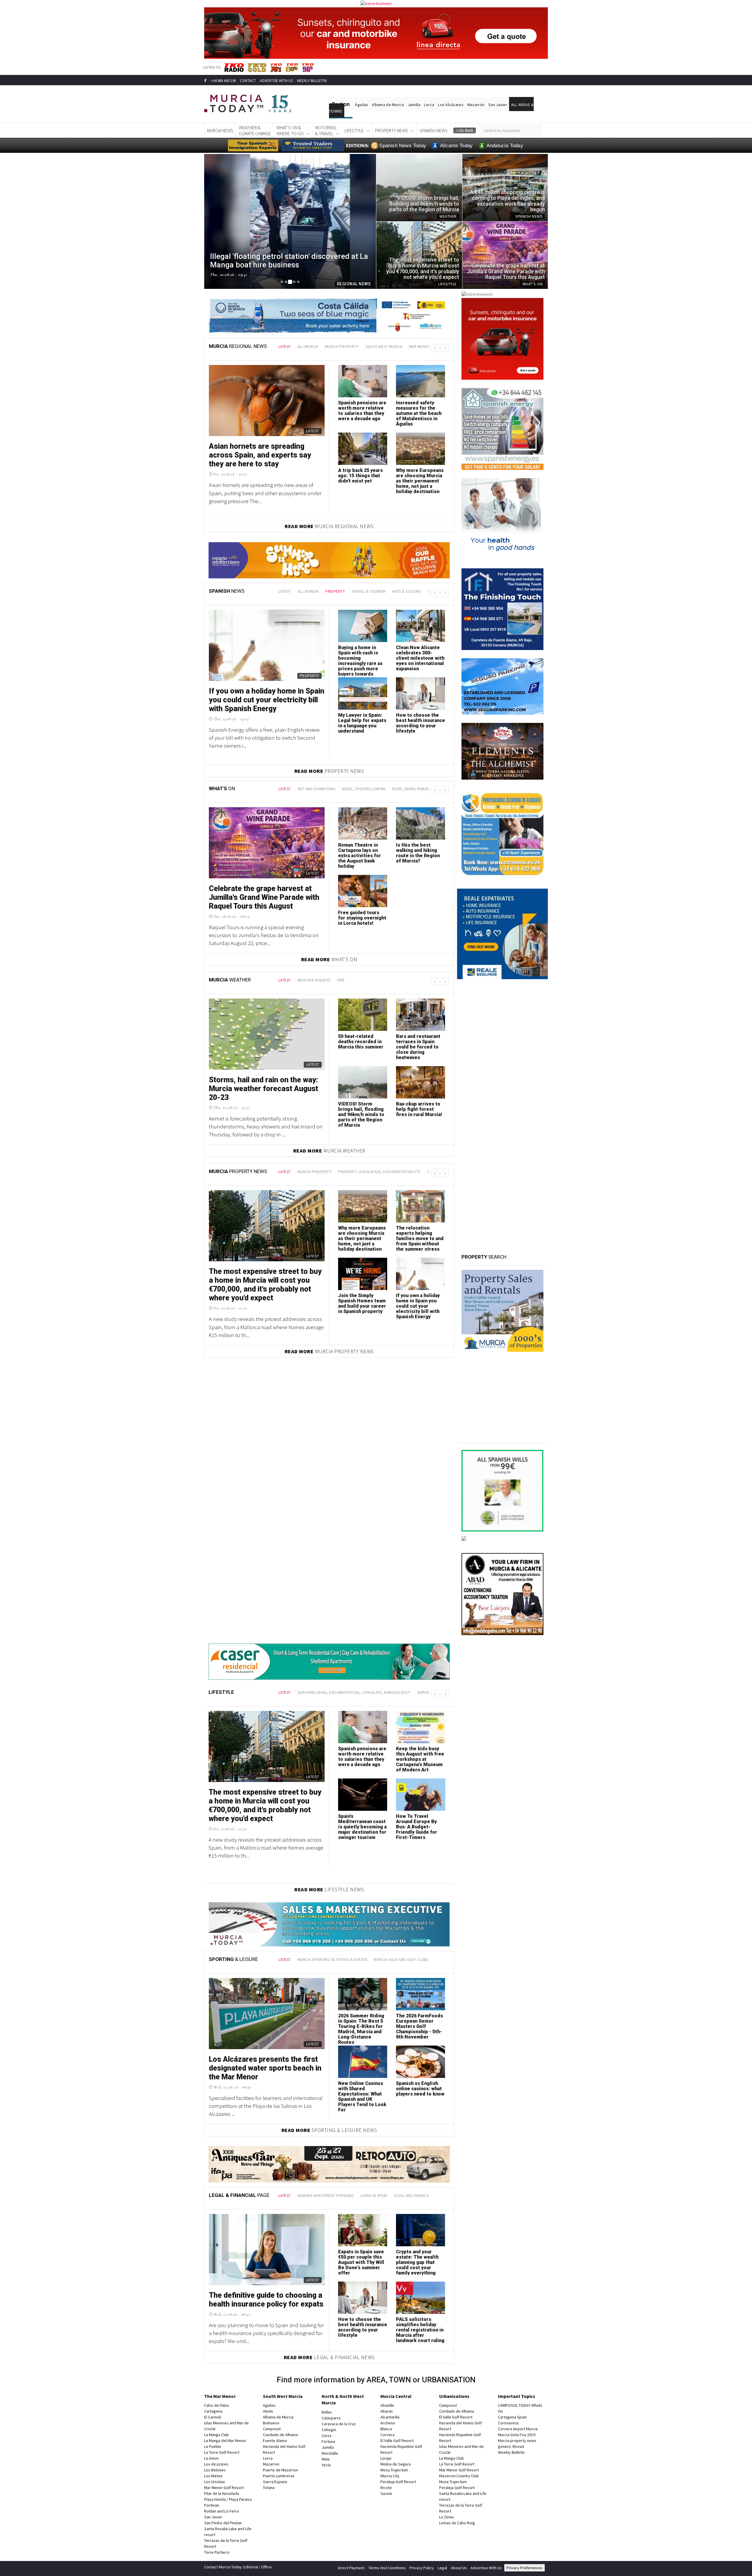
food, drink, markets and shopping (427, 789)
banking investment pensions (326, 2196)
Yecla (326, 2465)
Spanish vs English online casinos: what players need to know (420, 2089)
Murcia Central (396, 2396)
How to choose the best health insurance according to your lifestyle (363, 2327)
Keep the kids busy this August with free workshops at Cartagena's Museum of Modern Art (420, 1759)
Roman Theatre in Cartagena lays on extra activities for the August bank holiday (360, 856)
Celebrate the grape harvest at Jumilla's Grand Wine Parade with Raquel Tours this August (264, 897)
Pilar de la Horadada (222, 2493)
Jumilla (414, 105)
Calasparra (331, 2418)
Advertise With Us (486, 2568)
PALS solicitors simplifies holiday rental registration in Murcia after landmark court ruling (420, 2330)
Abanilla (387, 2405)
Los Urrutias (215, 2482)
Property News (392, 130)
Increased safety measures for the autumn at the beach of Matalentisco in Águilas (419, 413)
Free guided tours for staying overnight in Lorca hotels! (362, 918)
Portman (212, 2505)
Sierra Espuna (275, 2482)
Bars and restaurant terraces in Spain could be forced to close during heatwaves (418, 1047)
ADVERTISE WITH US (276, 81)
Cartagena (213, 2411)
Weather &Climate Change (255, 130)
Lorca (429, 105)
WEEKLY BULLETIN (312, 81)
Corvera (387, 2435)
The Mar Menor (220, 2396)
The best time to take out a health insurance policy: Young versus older (360, 723)
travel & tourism (369, 591)
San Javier (498, 105)
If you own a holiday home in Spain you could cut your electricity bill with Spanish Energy (418, 1306)
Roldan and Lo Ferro (222, 2511)
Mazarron (271, 2464)
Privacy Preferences (524, 2568)
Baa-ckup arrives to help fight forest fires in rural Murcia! (419, 1109)
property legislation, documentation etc (380, 1172)
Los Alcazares (216, 2464)
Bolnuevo (271, 2423)
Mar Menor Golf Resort (224, 2488)
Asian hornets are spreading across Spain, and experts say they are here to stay (260, 455)
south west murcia (384, 347)
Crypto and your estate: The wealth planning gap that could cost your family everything (417, 2262)
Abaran (387, 2411)
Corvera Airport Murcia (518, 2429)
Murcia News (220, 130)
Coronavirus (508, 2423)
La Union (211, 2458)
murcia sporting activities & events (333, 1960)
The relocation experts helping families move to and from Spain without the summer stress (420, 1238)
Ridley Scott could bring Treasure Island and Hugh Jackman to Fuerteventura (265, 700)
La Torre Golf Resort (222, 2452)
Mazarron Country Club (459, 2476)
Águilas (361, 105)
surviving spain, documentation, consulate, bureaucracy (354, 1693)
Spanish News (434, 130)
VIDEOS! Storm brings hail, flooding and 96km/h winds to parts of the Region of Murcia (361, 1114)
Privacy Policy (422, 2568)
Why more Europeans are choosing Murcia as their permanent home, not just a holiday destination (420, 481)
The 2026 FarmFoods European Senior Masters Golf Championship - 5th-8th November (419, 2026)
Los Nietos (213, 2476)
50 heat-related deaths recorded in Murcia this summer (361, 1042)
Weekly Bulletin (511, 2452)
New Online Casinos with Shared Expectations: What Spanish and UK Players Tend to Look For (362, 2097)
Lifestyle (354, 130)
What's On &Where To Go (290, 130)
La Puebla (213, 2446)
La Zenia (446, 2517)
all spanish (308, 591)
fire (341, 980)
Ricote (386, 2488)
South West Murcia (283, 2396)
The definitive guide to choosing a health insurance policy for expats (266, 2300)
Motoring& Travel (326, 130)
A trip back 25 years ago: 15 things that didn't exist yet (360, 476)
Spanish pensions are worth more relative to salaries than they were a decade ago (362, 411)
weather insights (314, 980)
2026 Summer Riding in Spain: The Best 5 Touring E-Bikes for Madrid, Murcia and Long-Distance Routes (361, 2029)
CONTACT (248, 81)
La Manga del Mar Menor (225, 2441)
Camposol (272, 2429)
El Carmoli (213, 2417)
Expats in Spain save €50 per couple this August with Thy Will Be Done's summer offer (361, 2262)
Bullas (327, 2412)
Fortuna (328, 2441)
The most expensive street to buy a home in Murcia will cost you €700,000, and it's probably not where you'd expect (265, 1285)
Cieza (327, 2436)
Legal (442, 2568)
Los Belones (215, 2470)
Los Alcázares (451, 105)
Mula (326, 2459)
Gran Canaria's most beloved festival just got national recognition (362, 655)
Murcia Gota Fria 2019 (517, 2435)
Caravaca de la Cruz (339, 2424)
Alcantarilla (390, 2417)
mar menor (420, 347)
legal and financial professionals (427, 2196)
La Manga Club (216, 2435)
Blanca (386, 2429)
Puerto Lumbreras (279, 2476)
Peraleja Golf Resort (398, 2482)
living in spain (374, 2196)
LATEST (285, 347)
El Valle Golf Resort (397, 2441)
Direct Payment (351, 2568)
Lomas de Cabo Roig (457, 2523)
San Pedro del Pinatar (223, 2523)
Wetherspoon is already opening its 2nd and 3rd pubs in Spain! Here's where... (418, 726)
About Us (459, 2568)
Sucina (386, 2493)
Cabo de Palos (217, 2405)
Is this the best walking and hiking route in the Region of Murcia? (418, 853)
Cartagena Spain (512, 2417)
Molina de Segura (396, 2464)
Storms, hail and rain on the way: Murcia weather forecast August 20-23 (263, 1089)
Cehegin (329, 2430)
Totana (269, 2488)
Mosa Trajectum (394, 2470)
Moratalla (330, 2453)
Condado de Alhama (280, 2435)
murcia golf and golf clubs (401, 1960)
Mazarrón (476, 105)
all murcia (308, 347)
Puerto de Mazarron (280, 2470)
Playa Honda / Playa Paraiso (228, 2499)
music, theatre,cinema (364, 789)
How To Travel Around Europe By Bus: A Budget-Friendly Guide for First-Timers (417, 1827)
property (335, 591)
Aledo (268, 2411)
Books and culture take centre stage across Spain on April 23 (420, 655)
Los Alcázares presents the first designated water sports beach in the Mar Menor (265, 2068)
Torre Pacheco (217, 2552)
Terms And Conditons (387, 2568)
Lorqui (386, 2458)
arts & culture (407, 591)
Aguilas (269, 2405)
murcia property (342, 347)
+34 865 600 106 (223, 81)
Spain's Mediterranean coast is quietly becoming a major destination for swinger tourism (362, 1827)
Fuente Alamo (275, 2441)
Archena (388, 2423)
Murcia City (390, 2476)
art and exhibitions (317, 789)
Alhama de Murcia (388, 105)
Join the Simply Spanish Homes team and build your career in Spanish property (362, 1303)
